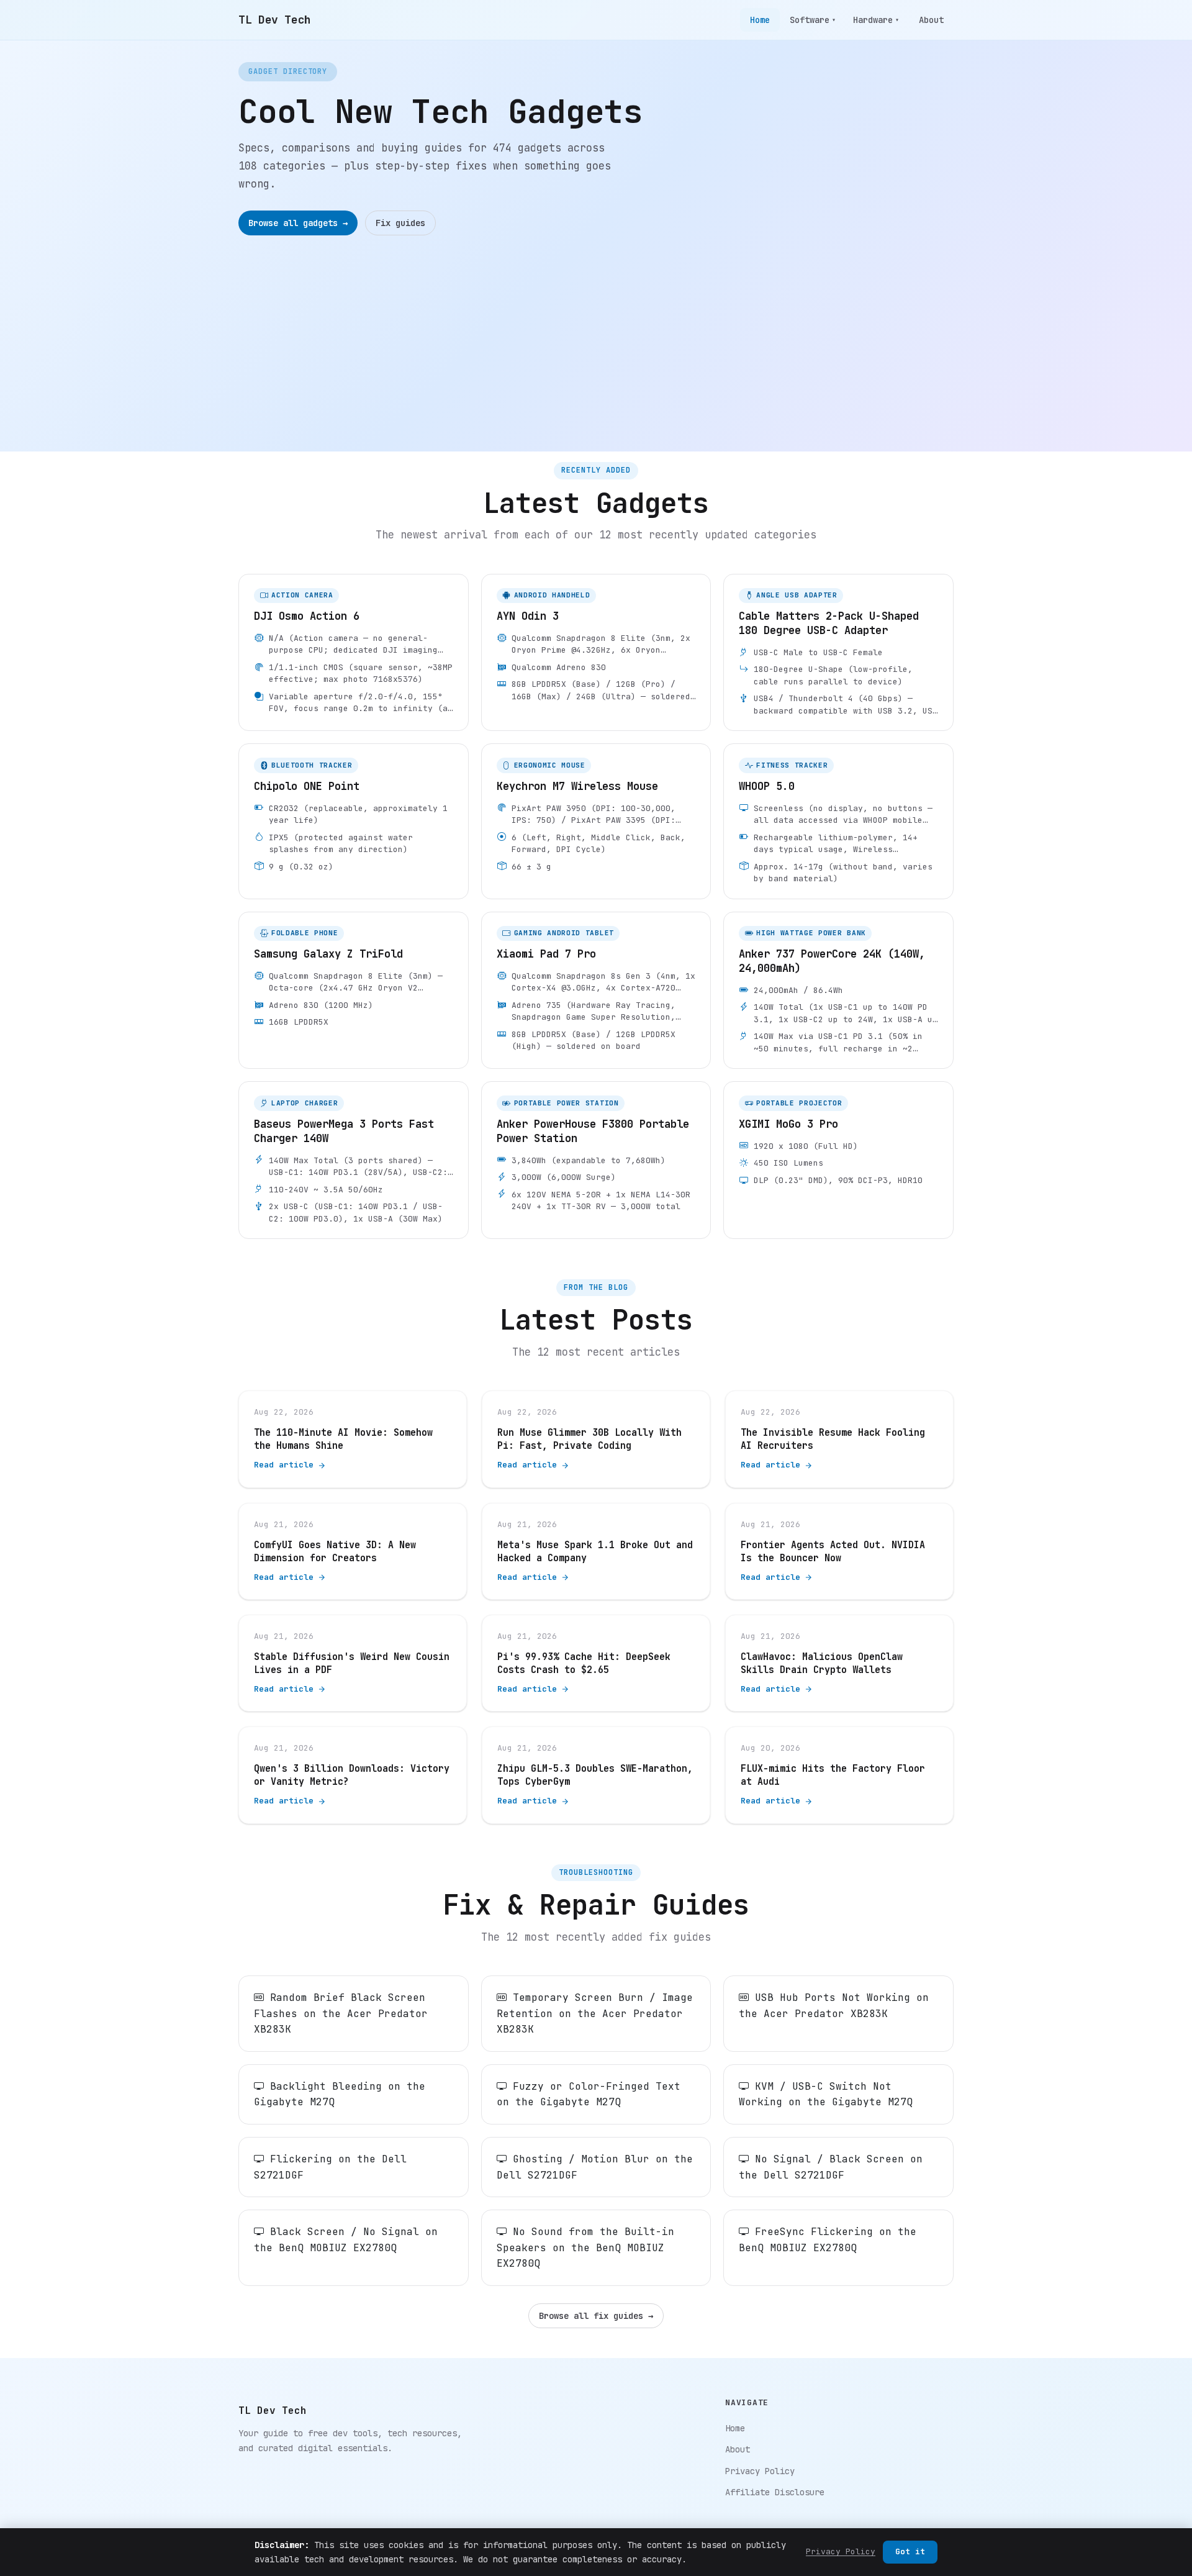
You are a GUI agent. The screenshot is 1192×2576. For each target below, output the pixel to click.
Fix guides (400, 223)
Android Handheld (552, 595)
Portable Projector (799, 1103)
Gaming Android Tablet (564, 933)
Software (813, 20)
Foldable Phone (305, 933)
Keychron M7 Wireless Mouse (577, 786)
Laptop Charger (305, 1103)
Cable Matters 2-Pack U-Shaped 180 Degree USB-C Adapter (829, 623)
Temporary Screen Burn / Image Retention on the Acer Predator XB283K (595, 2013)
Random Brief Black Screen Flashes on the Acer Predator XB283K (341, 2013)
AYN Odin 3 (528, 616)
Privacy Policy (760, 2471)
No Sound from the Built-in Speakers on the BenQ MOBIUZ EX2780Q (585, 2247)
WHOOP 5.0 (767, 786)
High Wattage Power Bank (811, 933)
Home (760, 20)
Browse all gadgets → (298, 223)
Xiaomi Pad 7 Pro (546, 954)
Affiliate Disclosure (775, 2492)
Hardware (876, 20)
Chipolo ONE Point (307, 786)
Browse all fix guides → (596, 2316)
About (931, 20)
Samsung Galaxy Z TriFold (328, 954)
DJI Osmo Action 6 (307, 616)
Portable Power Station (567, 1103)
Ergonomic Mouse (550, 765)
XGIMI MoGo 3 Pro (788, 1124)
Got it (910, 2551)
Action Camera (302, 595)
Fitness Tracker (792, 765)
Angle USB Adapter (797, 595)
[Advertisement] (596, 329)
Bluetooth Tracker (312, 765)
